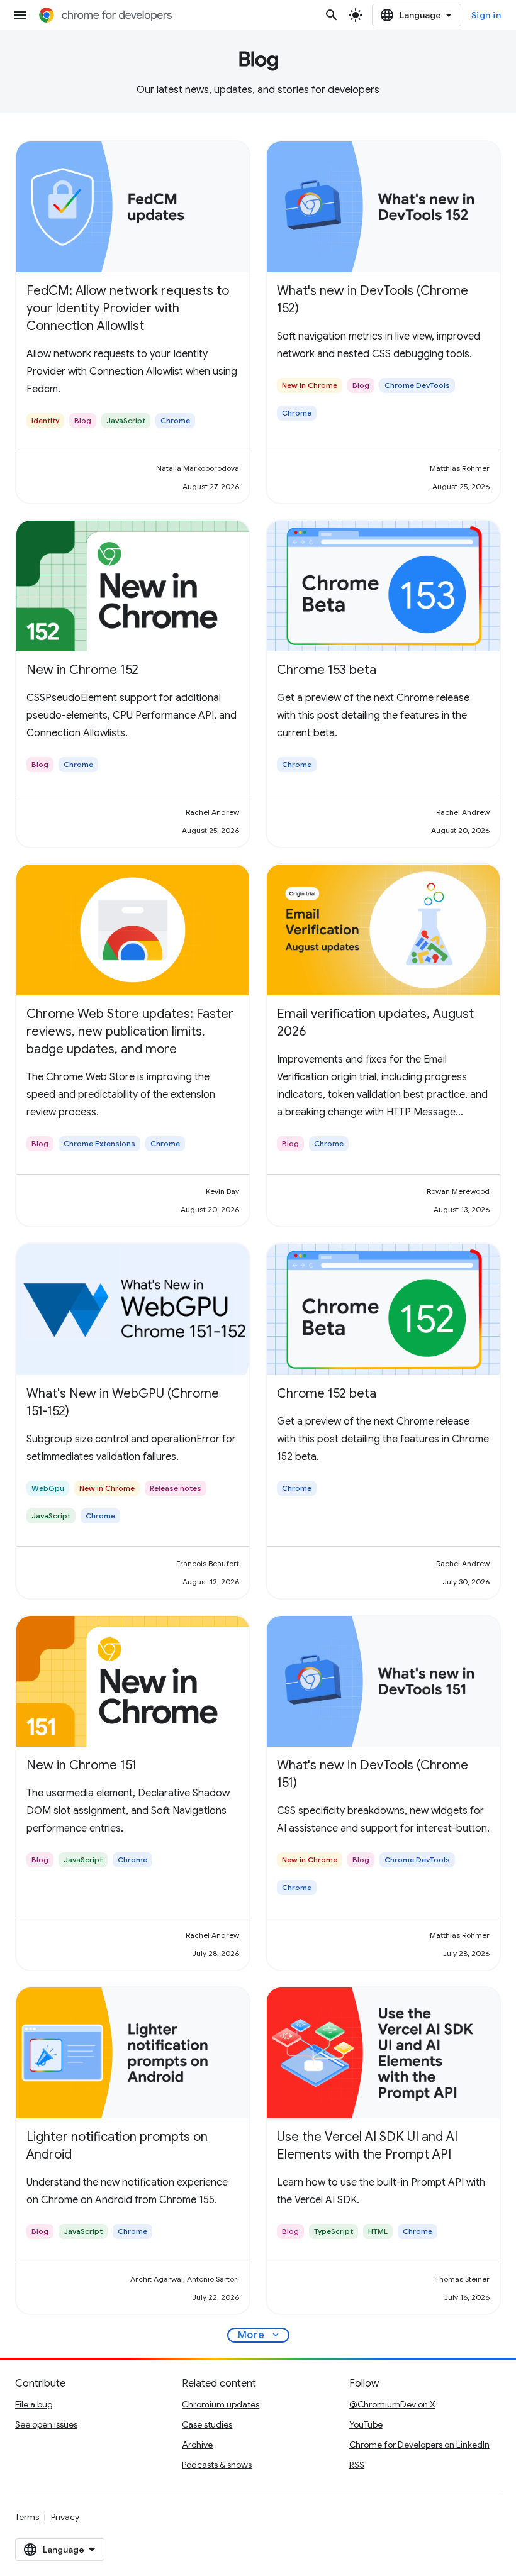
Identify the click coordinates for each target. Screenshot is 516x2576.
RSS (357, 2465)
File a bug (34, 2404)
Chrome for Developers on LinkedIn (419, 2445)
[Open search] (332, 15)
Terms (27, 2517)
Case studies (207, 2424)
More (260, 2335)
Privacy (65, 2517)
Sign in (486, 15)
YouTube (366, 2424)
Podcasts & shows (217, 2465)
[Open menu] (20, 15)
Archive (197, 2445)
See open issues (46, 2424)
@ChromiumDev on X (392, 2404)
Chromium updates (221, 2404)
